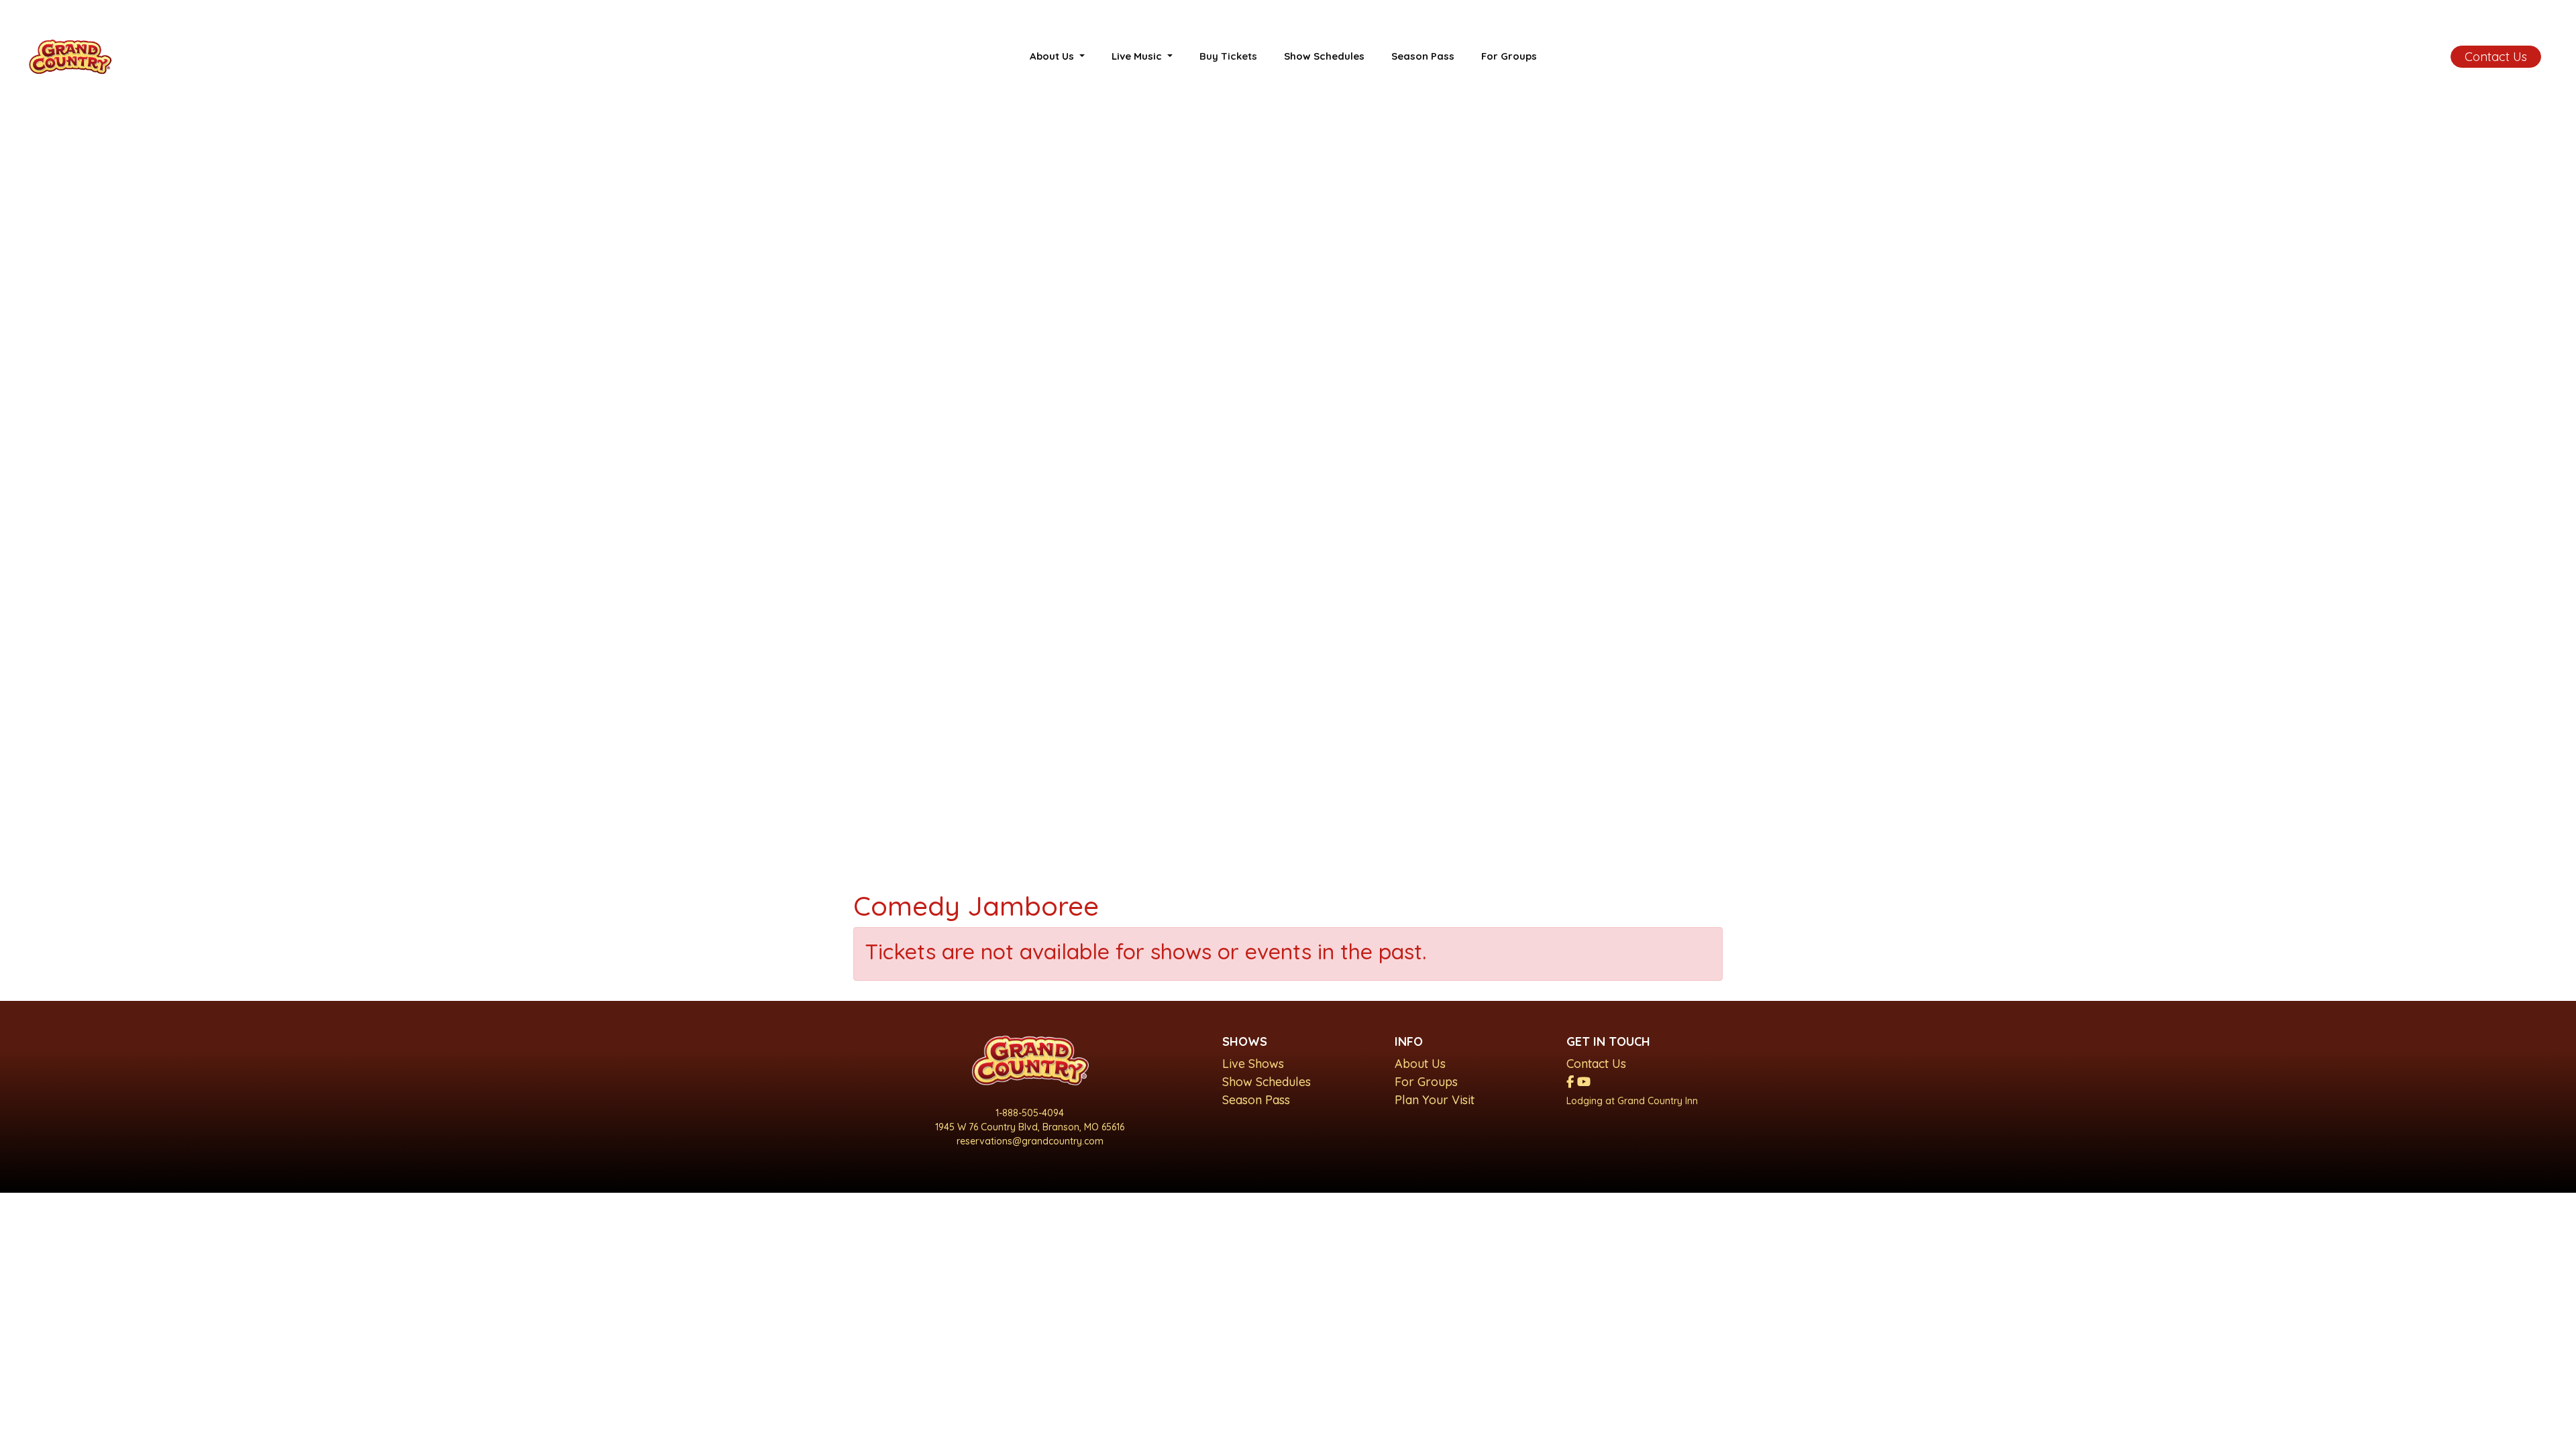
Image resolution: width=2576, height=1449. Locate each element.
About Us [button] (1053, 56)
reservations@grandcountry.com (1030, 1141)
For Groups (1509, 56)
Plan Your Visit (1435, 1100)
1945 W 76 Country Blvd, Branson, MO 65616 (1030, 1127)
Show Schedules (1324, 56)
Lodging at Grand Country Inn (1632, 1101)
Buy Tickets (1228, 56)
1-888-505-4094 (1030, 1113)
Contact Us (2496, 57)
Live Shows (1253, 1064)
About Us (1420, 1064)
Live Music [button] (1138, 56)
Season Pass (1423, 56)
